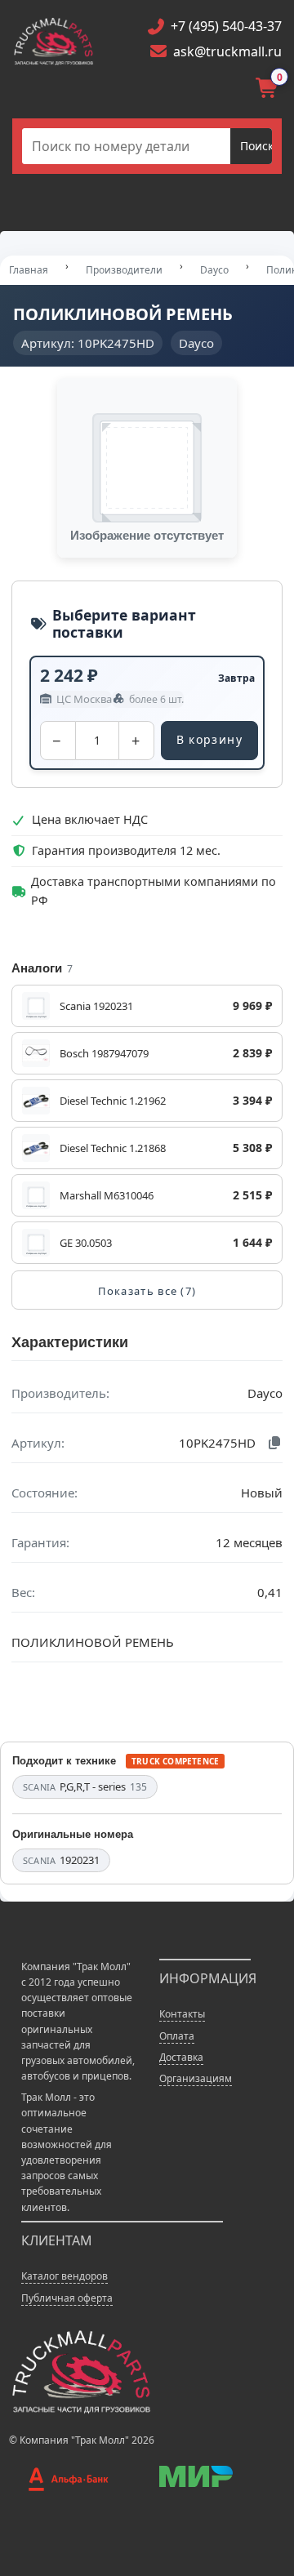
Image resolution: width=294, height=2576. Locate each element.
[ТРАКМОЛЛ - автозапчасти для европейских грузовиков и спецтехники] (80, 2371)
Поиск (257, 146)
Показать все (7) (147, 1291)
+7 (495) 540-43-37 (226, 26)
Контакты (182, 2014)
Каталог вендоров (65, 2276)
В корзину (210, 739)
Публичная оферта (67, 2298)
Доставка (181, 2057)
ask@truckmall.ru (227, 51)
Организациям (196, 2078)
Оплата (177, 2036)
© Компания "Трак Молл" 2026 (82, 2440)
